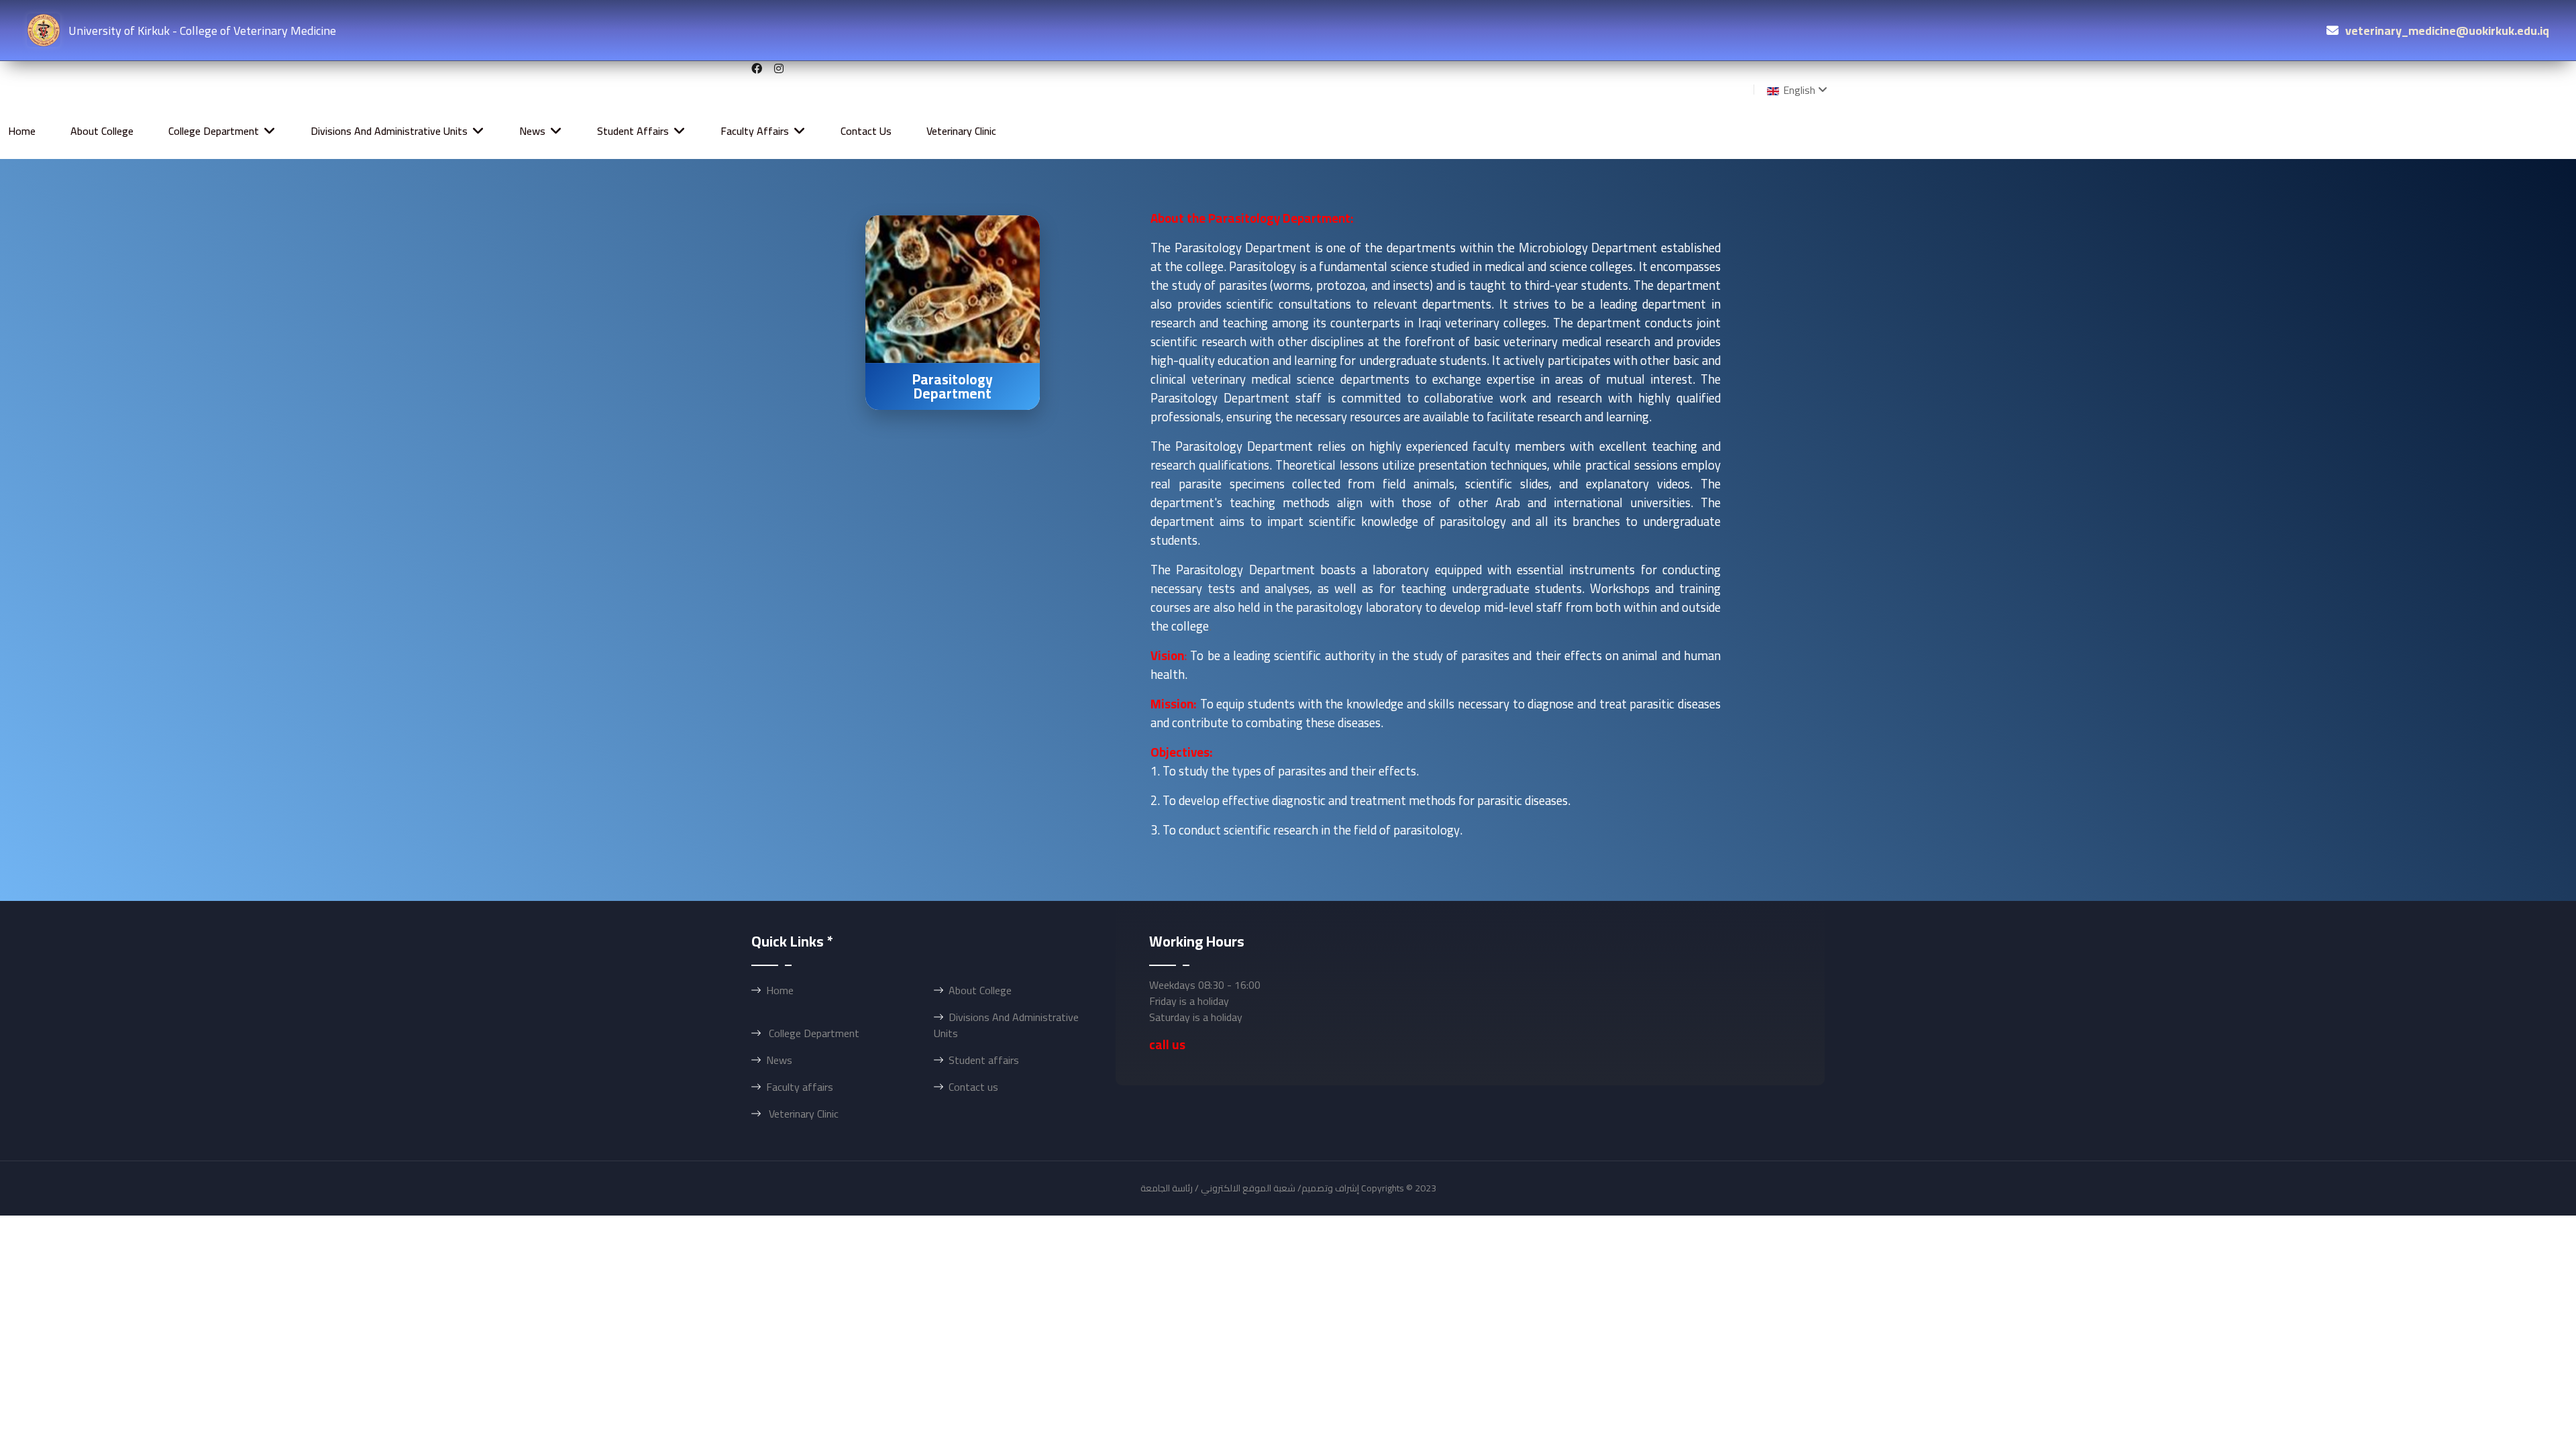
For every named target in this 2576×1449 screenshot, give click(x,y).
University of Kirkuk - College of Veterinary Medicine (202, 31)
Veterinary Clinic (961, 131)
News (532, 131)
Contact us (866, 131)
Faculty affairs (755, 131)
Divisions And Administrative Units (389, 131)
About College (102, 131)
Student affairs (633, 131)
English (1798, 90)
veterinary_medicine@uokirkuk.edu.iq (2447, 31)
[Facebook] (757, 68)
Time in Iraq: (1288, 1229)
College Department (214, 131)
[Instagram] (779, 68)
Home (22, 131)
